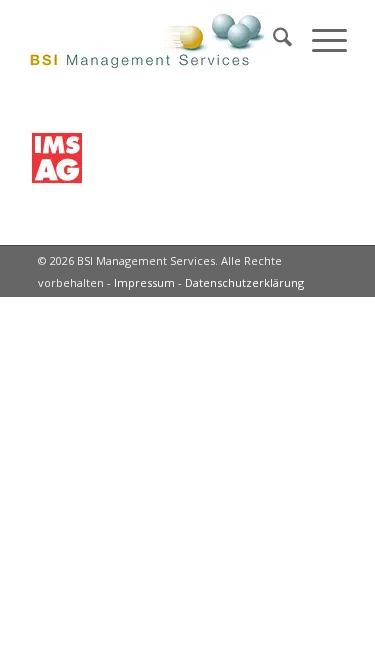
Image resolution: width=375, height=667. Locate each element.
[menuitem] (272, 40)
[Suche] (272, 40)
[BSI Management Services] (155, 40)
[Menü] (319, 40)
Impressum (144, 282)
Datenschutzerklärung (244, 282)
